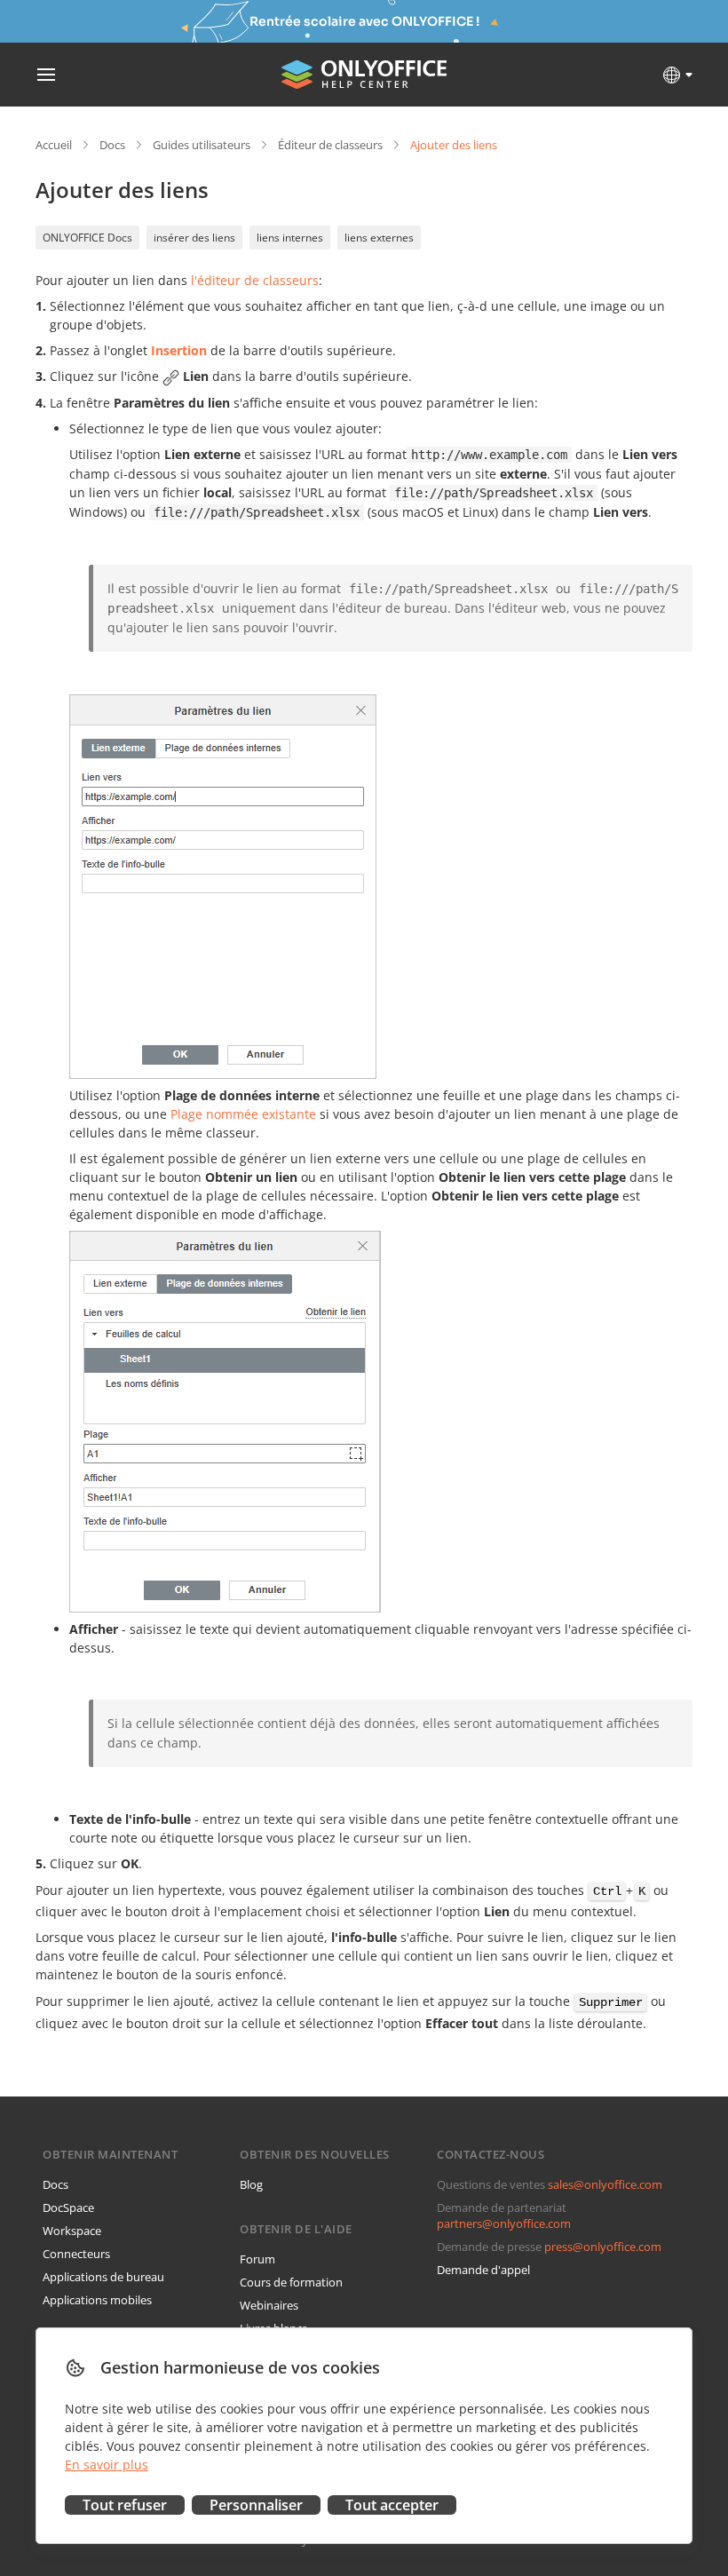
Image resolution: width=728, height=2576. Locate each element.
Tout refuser (125, 2505)
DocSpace (68, 2207)
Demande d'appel (483, 2270)
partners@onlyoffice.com (504, 2223)
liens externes (379, 238)
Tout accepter (392, 2505)
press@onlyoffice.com (603, 2247)
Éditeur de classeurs (330, 145)
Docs (112, 145)
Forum (257, 2259)
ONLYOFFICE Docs (87, 238)
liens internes (290, 238)
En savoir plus (107, 2465)
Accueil (54, 145)
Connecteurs (76, 2254)
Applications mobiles (97, 2300)
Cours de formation (291, 2282)
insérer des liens (194, 238)
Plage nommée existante (243, 1114)
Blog (251, 2184)
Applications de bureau (103, 2277)
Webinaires (269, 2305)
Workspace (72, 2231)
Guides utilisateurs (202, 145)
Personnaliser (256, 2505)
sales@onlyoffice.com (605, 2184)
